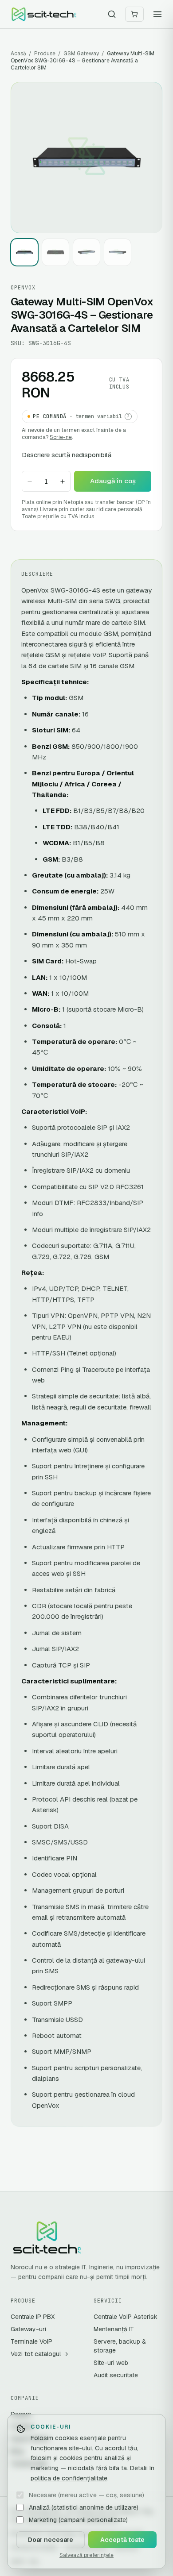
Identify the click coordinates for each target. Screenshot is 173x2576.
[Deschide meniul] (157, 14)
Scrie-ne (61, 437)
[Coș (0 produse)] (134, 14)
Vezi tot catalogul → (39, 2354)
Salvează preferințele (86, 2555)
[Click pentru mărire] (86, 158)
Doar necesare (51, 2540)
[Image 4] (118, 252)
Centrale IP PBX (33, 2317)
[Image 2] (55, 252)
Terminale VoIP (31, 2341)
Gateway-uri (28, 2329)
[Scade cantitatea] (30, 481)
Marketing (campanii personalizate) (78, 2520)
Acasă (18, 54)
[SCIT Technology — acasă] (44, 14)
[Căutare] (112, 14)
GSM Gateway (81, 54)
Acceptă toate (122, 2540)
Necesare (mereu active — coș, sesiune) (86, 2495)
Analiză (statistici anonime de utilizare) (84, 2507)
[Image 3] (86, 252)
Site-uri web (111, 2363)
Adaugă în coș (113, 481)
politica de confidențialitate (69, 2478)
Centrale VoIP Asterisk (126, 2317)
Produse (45, 54)
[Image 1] (24, 252)
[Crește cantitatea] (63, 481)
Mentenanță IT (114, 2329)
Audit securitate (116, 2375)
